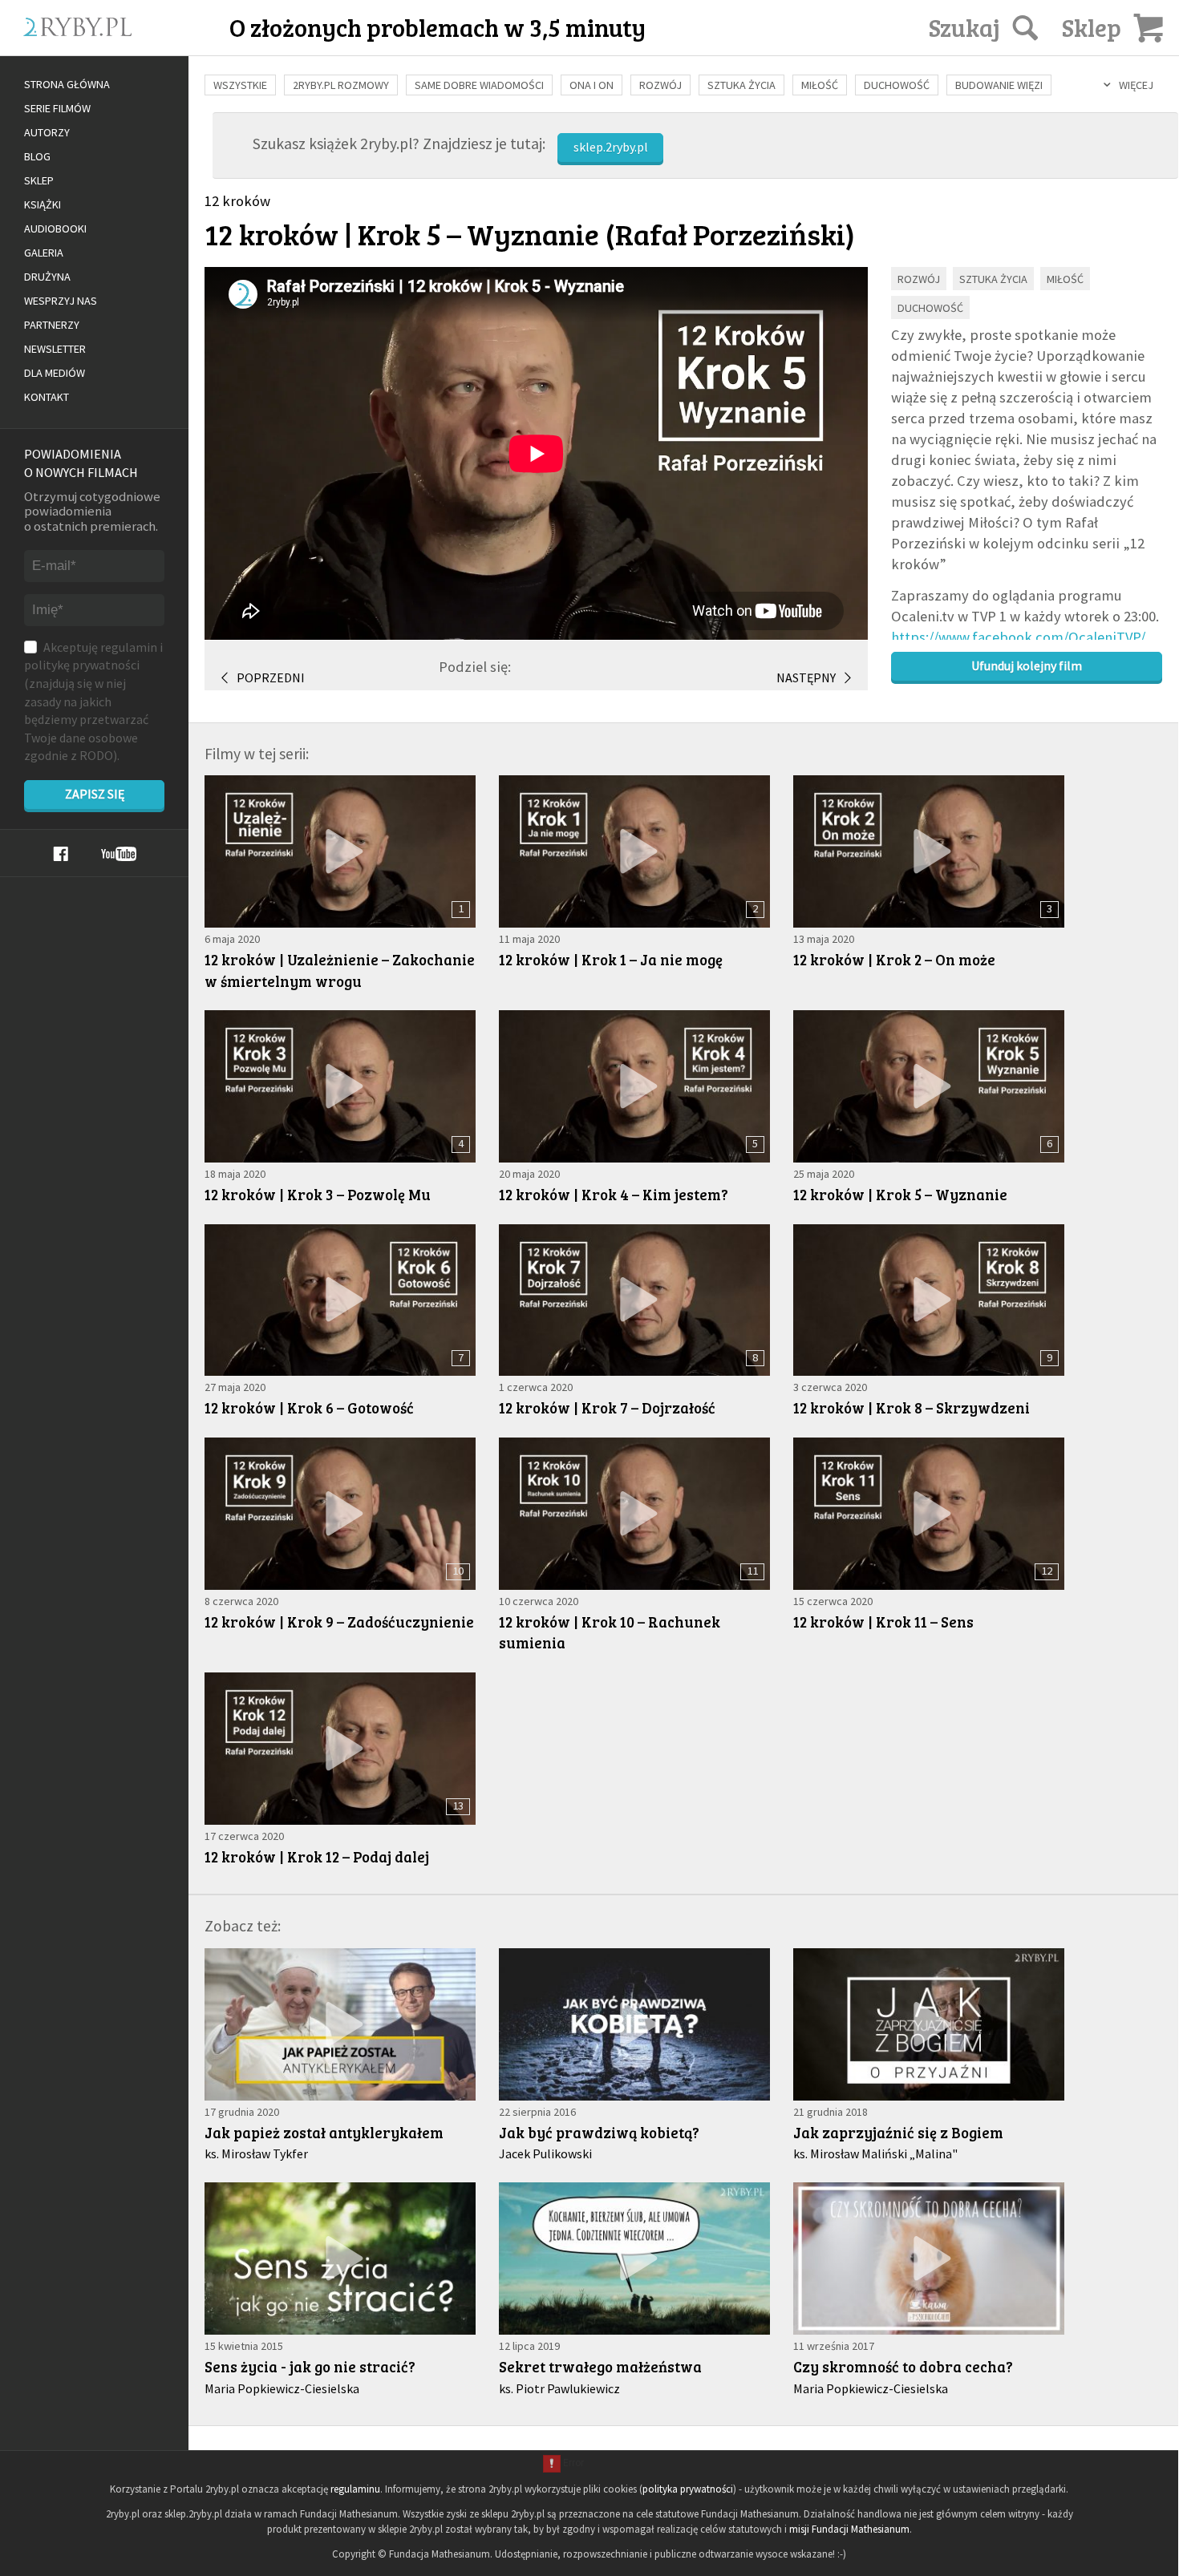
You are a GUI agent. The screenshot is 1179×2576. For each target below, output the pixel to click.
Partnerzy (52, 325)
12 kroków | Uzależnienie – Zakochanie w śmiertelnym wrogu (340, 970)
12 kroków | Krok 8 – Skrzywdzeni (912, 1407)
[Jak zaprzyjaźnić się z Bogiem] (929, 2024)
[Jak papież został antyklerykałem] (340, 2024)
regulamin (129, 647)
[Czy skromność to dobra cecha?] (929, 2259)
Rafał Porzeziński (730, 233)
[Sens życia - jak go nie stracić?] (340, 2259)
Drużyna (47, 277)
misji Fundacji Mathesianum (849, 2529)
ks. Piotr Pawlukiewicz (559, 2388)
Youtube (119, 854)
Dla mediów (55, 373)
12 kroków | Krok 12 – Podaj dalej (317, 1856)
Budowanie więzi (999, 85)
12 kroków (237, 201)
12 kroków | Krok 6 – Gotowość (309, 1407)
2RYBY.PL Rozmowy (341, 85)
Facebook (61, 854)
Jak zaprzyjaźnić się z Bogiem (898, 2132)
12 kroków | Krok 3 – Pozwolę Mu (318, 1194)
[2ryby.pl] (130, 46)
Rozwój (660, 85)
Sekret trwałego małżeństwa (600, 2366)
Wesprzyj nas (61, 301)
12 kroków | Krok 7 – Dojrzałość (607, 1407)
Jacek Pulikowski (545, 2153)
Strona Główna (67, 84)
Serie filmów (57, 108)
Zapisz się (95, 794)
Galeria (44, 253)
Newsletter (55, 349)
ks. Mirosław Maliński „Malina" (875, 2153)
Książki (43, 204)
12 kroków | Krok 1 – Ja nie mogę (611, 959)
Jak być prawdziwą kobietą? (599, 2132)
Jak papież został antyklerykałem (324, 2132)
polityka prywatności (688, 2489)
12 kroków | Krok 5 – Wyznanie (900, 1194)
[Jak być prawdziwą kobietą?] (634, 2024)
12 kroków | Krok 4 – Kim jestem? (614, 1194)
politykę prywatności (82, 665)
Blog (37, 156)
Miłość (820, 85)
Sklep (39, 180)
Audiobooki (55, 228)
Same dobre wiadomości (479, 85)
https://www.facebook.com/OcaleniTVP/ (1018, 637)
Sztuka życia (741, 85)
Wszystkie (240, 85)
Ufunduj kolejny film (1027, 665)
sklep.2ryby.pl (611, 147)
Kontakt (47, 397)
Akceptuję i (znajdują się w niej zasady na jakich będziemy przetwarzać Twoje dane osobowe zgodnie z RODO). (93, 702)
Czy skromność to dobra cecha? (903, 2366)
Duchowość (897, 85)
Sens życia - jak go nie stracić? (310, 2366)
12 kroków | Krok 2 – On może (894, 959)
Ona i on (592, 85)
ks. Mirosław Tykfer (256, 2153)
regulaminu (355, 2489)
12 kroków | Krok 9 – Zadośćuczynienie (339, 1622)
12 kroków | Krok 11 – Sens (883, 1622)
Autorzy (47, 132)
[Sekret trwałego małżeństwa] (634, 2259)
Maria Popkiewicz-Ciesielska (282, 2388)
